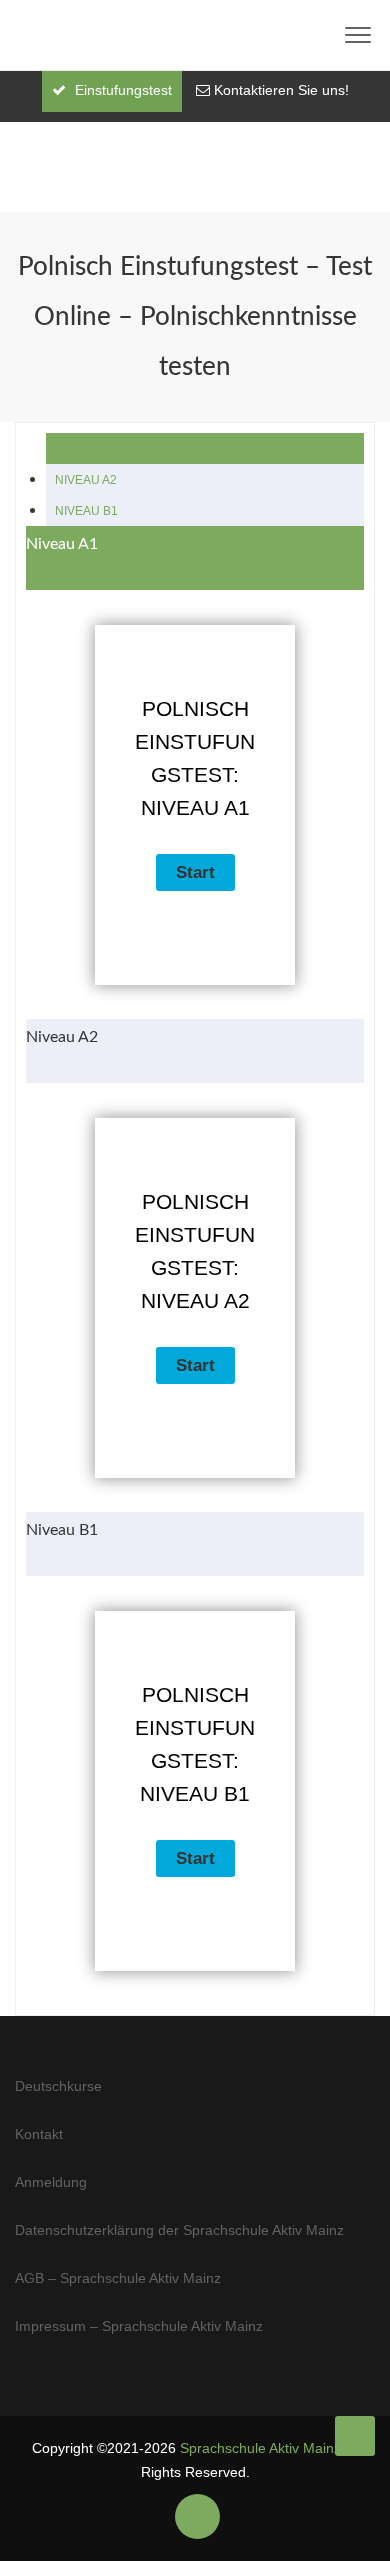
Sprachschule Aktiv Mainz (260, 2448)
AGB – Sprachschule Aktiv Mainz (118, 2278)
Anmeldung (51, 2182)
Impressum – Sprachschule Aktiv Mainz (139, 2326)
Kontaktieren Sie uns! (281, 90)
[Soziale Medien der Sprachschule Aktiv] (197, 2517)
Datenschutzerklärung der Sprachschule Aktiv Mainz (179, 2230)
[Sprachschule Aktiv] (355, 2436)
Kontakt (39, 2134)
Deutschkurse (58, 2086)
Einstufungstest (121, 90)
